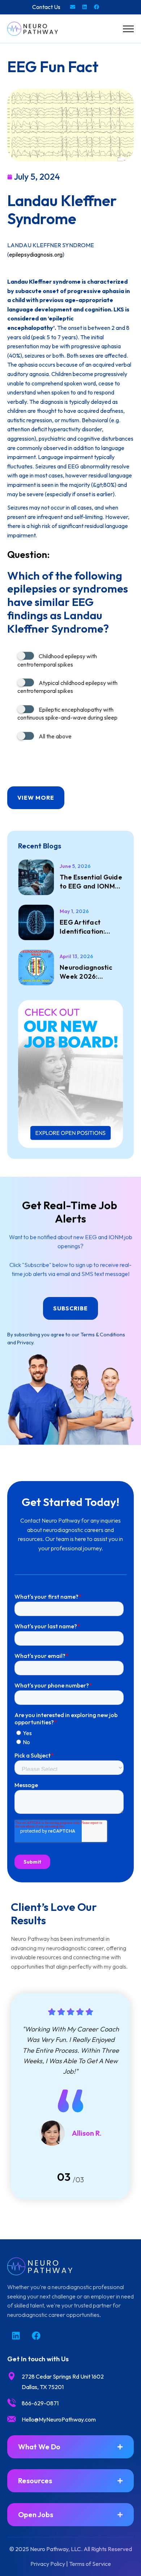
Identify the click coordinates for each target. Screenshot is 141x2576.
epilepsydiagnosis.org (36, 254)
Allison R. (87, 2133)
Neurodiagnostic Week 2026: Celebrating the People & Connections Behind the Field (91, 972)
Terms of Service (90, 2564)
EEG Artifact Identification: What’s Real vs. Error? (83, 927)
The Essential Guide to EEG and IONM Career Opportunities (91, 882)
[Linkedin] (85, 7)
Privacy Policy (48, 2564)
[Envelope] (73, 7)
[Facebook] (97, 7)
